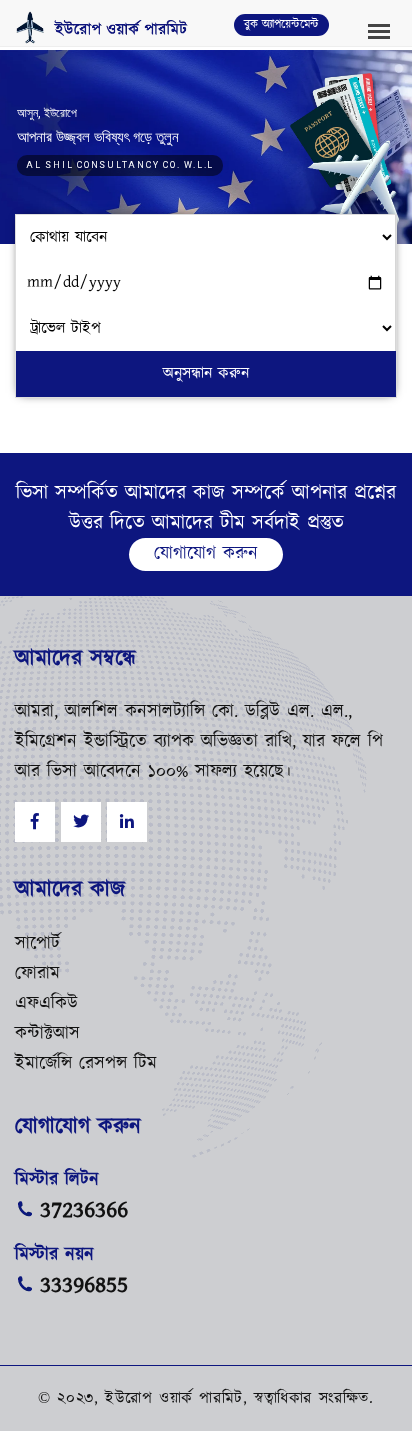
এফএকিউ (46, 1004)
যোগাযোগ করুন (206, 554)
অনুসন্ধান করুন (206, 373)
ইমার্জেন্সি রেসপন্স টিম (86, 1064)
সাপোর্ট (37, 944)
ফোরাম (37, 974)
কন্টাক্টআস (47, 1034)
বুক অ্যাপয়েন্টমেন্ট (281, 24)
